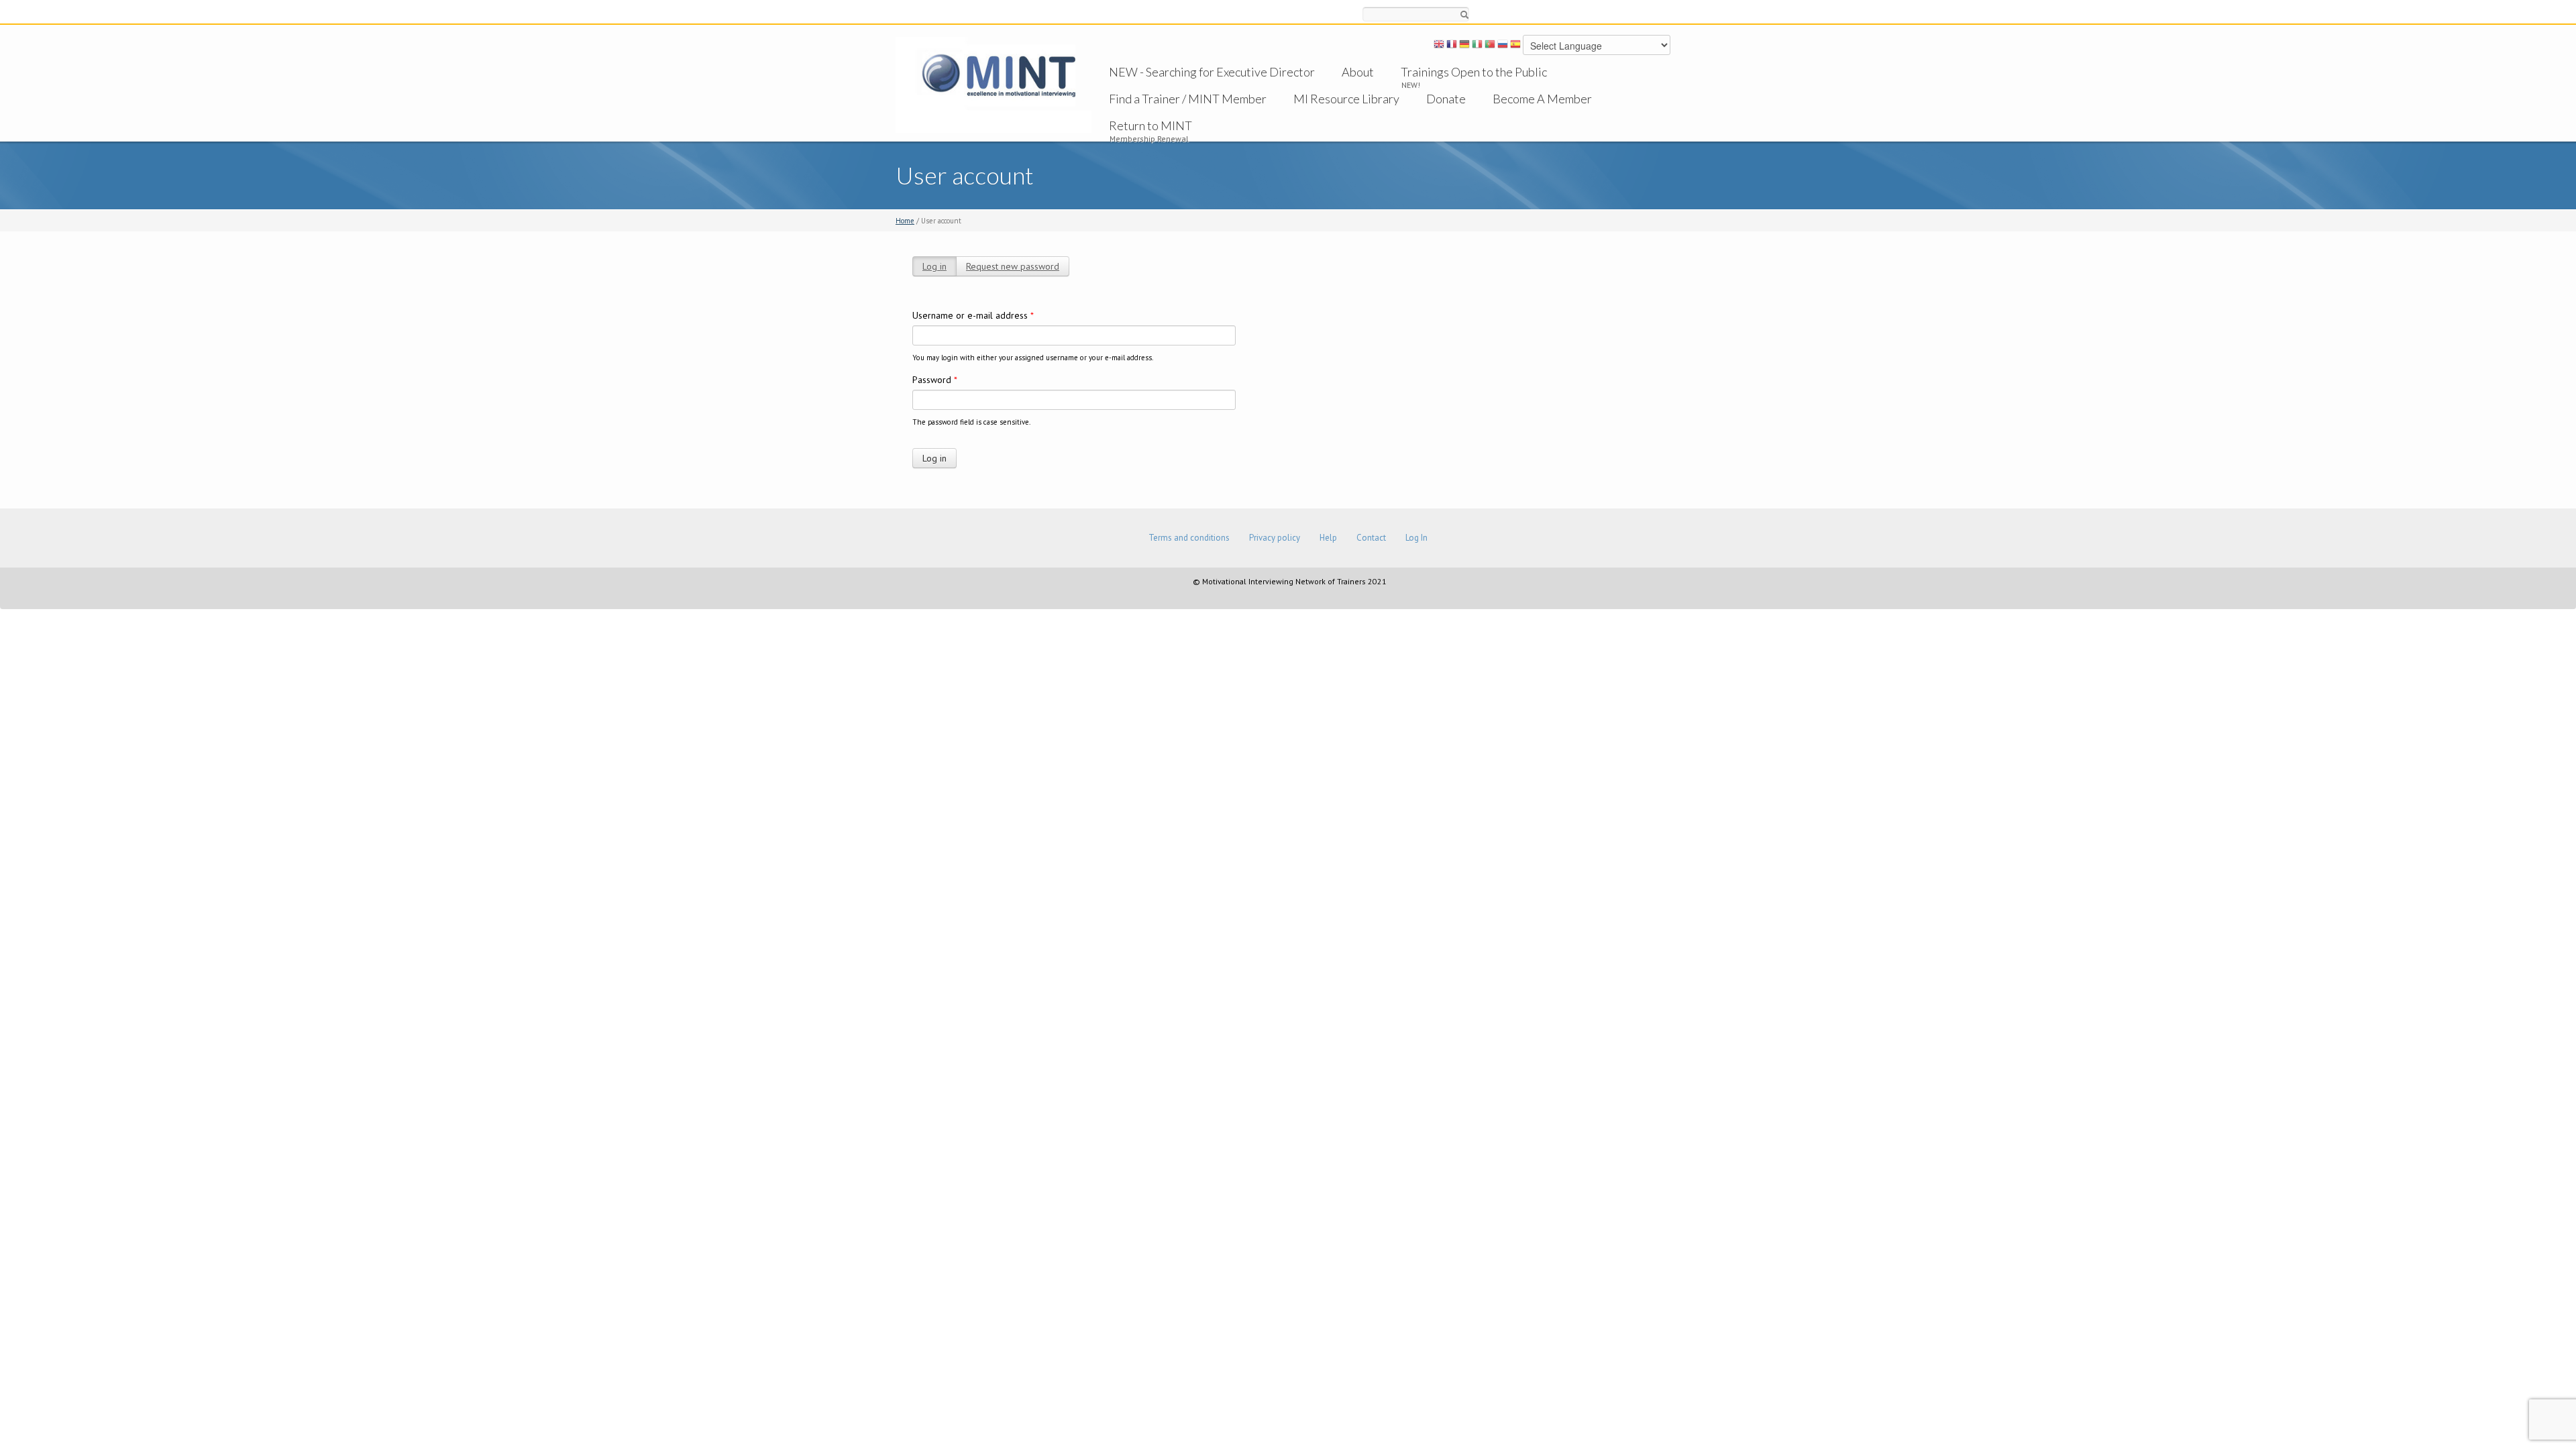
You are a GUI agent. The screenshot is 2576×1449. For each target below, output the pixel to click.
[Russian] (1503, 46)
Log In (1416, 538)
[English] (1439, 46)
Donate (1446, 99)
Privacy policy (1275, 538)
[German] (1464, 46)
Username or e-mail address (973, 315)
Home (905, 221)
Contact (1371, 538)
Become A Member (1542, 99)
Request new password (1013, 266)
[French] (1452, 46)
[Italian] (1477, 46)
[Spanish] (1515, 46)
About (1358, 72)
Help (1328, 538)
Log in (934, 266)
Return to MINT (1150, 125)
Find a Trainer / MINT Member (1188, 99)
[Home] (994, 84)
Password (935, 380)
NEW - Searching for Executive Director (1212, 72)
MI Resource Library (1346, 99)
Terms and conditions (1189, 538)
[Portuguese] (1490, 46)
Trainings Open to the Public (1474, 72)
